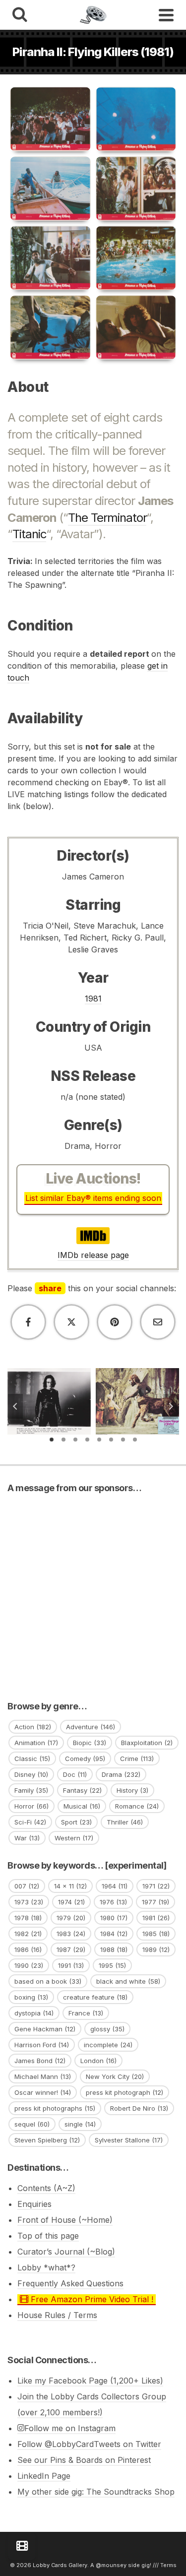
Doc (75, 1774)
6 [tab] (111, 1440)
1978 (28, 1918)
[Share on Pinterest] (115, 1322)
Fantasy (82, 1790)
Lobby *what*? (46, 2267)
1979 (71, 1918)
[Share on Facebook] (28, 1322)
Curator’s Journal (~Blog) (66, 2252)
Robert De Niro (139, 2108)
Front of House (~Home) (65, 2220)
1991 (71, 1965)
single (80, 2124)
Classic (32, 1759)
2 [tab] (63, 1440)
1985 (156, 1934)
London (98, 2061)
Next (171, 1406)
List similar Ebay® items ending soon (93, 1198)
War (27, 1838)
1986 (28, 1949)
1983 (71, 1934)
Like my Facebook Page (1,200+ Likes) (90, 2381)
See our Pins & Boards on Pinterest (84, 2460)
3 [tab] (75, 1440)
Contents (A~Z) (46, 2188)
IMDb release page (93, 1255)
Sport (76, 1822)
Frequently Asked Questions (70, 2283)
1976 (113, 1902)
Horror (31, 1806)
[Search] (20, 15)
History (132, 1790)
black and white (128, 1981)
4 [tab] (87, 1440)
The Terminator (107, 518)
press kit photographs (55, 2108)
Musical (82, 1806)
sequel (32, 2124)
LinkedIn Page (44, 2476)
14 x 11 (70, 1886)
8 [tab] (135, 1440)
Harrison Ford (42, 2045)
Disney (31, 1774)
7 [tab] (123, 1440)
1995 (112, 1965)
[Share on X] (71, 1322)
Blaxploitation (147, 1743)
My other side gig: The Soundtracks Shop (96, 2492)
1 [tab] (52, 1440)
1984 (114, 1934)
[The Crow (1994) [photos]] (49, 1371)
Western (74, 1838)
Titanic (29, 534)
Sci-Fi (30, 1822)
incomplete (108, 2045)
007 (27, 1886)
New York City (115, 2076)
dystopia (34, 2013)
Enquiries (34, 2204)
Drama (121, 1774)
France (86, 2013)
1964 (115, 1886)
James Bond (40, 2061)
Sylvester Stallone (129, 2140)
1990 (29, 1965)
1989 (156, 1949)
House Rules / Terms (57, 2315)
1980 (114, 1918)
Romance (137, 1806)
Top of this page (48, 2236)
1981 (93, 999)
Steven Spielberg (47, 2140)
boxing (31, 1997)
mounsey (114, 2565)
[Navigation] (166, 15)
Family (31, 1790)
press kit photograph (124, 2092)
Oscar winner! (43, 2092)
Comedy (85, 1759)
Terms (168, 2565)
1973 (29, 1902)
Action (33, 1727)
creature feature (95, 1997)
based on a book (48, 1981)
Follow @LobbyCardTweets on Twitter (89, 2444)
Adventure (91, 1727)
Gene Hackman (45, 2029)
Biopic (90, 1743)
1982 (28, 1934)
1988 (114, 1949)
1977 (155, 1902)
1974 (71, 1902)
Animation (36, 1743)
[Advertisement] (93, 1594)
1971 (156, 1886)
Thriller (125, 1822)
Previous (15, 1406)
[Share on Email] (158, 1322)
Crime (137, 1759)
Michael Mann (43, 2076)
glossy (107, 2029)
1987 (71, 1949)
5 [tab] (99, 1440)
